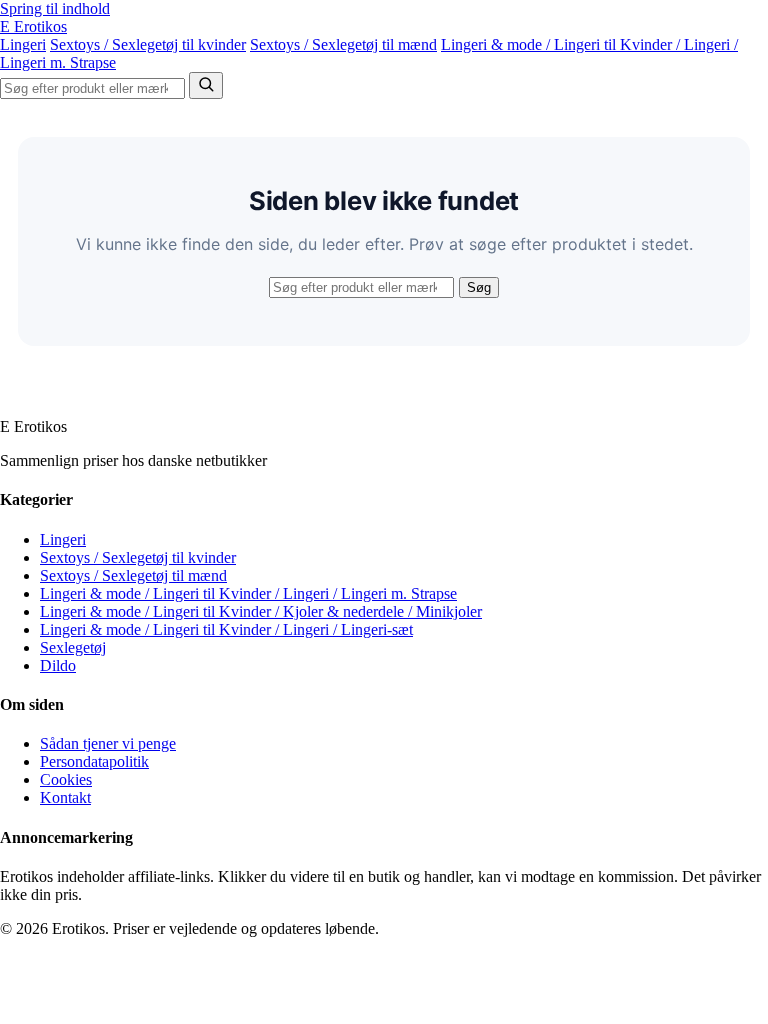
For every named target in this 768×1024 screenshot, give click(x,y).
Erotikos (33, 26)
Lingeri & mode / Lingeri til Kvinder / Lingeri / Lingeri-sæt (226, 629)
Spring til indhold (55, 8)
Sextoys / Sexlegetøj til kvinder (148, 44)
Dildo (58, 665)
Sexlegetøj (73, 647)
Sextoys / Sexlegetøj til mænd (343, 44)
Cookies (66, 779)
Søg (479, 287)
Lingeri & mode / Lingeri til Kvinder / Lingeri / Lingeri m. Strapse (248, 593)
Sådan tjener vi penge (108, 743)
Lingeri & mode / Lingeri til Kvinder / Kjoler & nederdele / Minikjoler (261, 611)
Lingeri (23, 44)
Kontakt (65, 797)
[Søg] (206, 85)
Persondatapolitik (94, 761)
